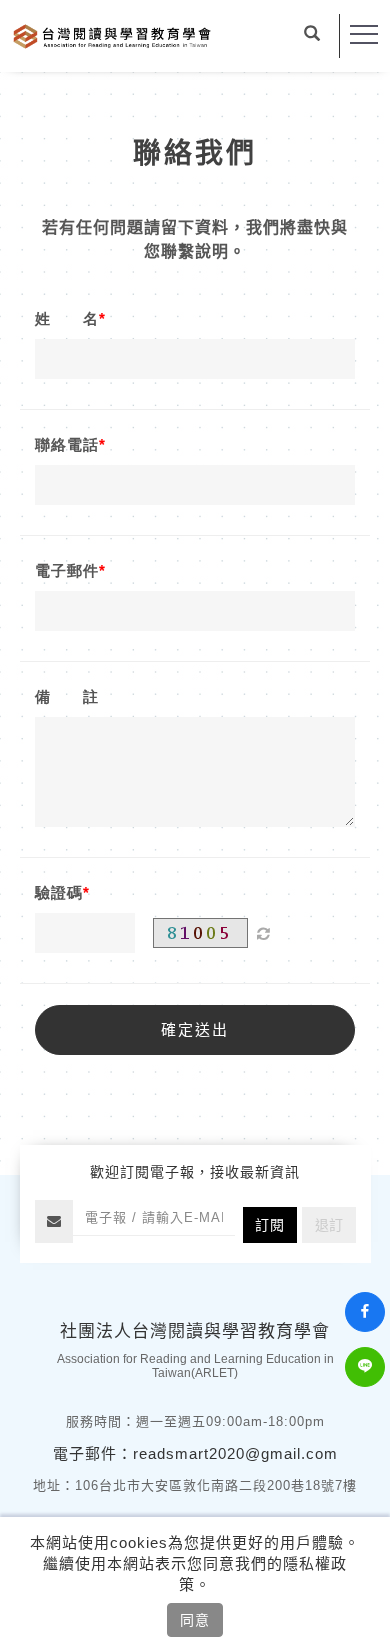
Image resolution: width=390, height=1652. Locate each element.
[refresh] (263, 933)
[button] (312, 36)
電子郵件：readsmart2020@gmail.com (195, 1453)
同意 (195, 1620)
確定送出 (195, 1029)
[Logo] (112, 35)
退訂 (329, 1225)
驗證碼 (59, 892)
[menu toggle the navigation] (364, 35)
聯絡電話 (67, 444)
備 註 (67, 696)
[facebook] (367, 1312)
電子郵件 (67, 570)
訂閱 (270, 1225)
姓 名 (67, 318)
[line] (367, 1367)
